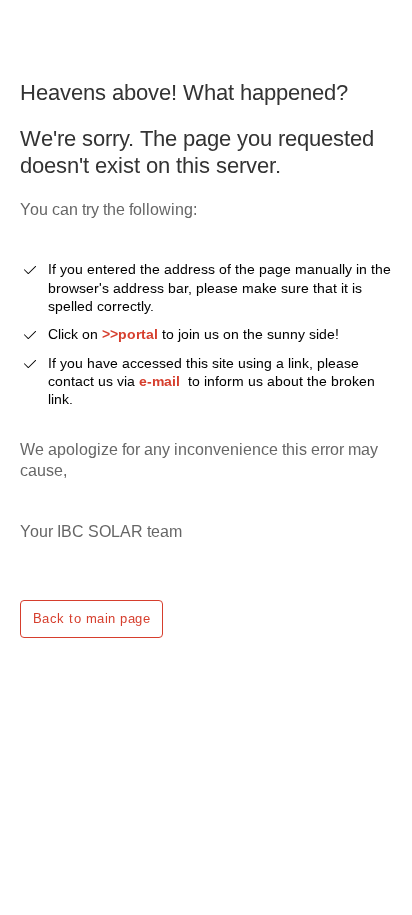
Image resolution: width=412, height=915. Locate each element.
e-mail (159, 381)
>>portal (132, 334)
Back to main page (91, 618)
